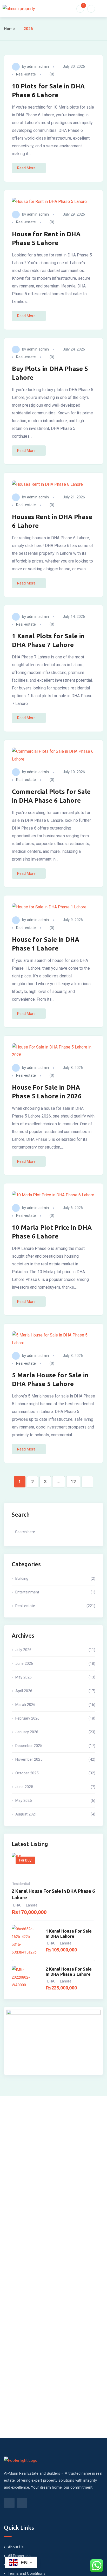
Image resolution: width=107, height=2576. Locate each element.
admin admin (38, 66)
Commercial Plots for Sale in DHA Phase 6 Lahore (51, 796)
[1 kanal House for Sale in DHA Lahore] (26, 1941)
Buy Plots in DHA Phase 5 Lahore (50, 373)
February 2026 (55, 1718)
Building (55, 1578)
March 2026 (55, 1705)
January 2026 (55, 1732)
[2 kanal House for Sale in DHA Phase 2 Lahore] (26, 1979)
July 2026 (55, 1650)
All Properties (19, 2556)
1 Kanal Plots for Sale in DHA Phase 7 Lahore (48, 640)
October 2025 (55, 1773)
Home (9, 29)
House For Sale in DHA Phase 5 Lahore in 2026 (47, 1092)
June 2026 (55, 1663)
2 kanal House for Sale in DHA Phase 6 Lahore (53, 1894)
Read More (26, 168)
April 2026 (55, 1691)
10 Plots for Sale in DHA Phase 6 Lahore (48, 91)
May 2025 (55, 1800)
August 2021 (55, 1814)
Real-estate (26, 74)
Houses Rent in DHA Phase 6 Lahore (52, 521)
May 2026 (55, 1677)
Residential (21, 1884)
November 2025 (55, 1759)
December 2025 (55, 1746)
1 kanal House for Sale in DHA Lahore (69, 1934)
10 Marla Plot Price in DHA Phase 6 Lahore (52, 1232)
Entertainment (55, 1592)
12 (73, 1482)
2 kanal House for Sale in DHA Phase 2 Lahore (69, 1972)
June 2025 (55, 1787)
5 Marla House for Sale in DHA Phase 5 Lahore (50, 1380)
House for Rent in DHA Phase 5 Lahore (46, 238)
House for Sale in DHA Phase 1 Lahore (46, 944)
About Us (16, 2547)
